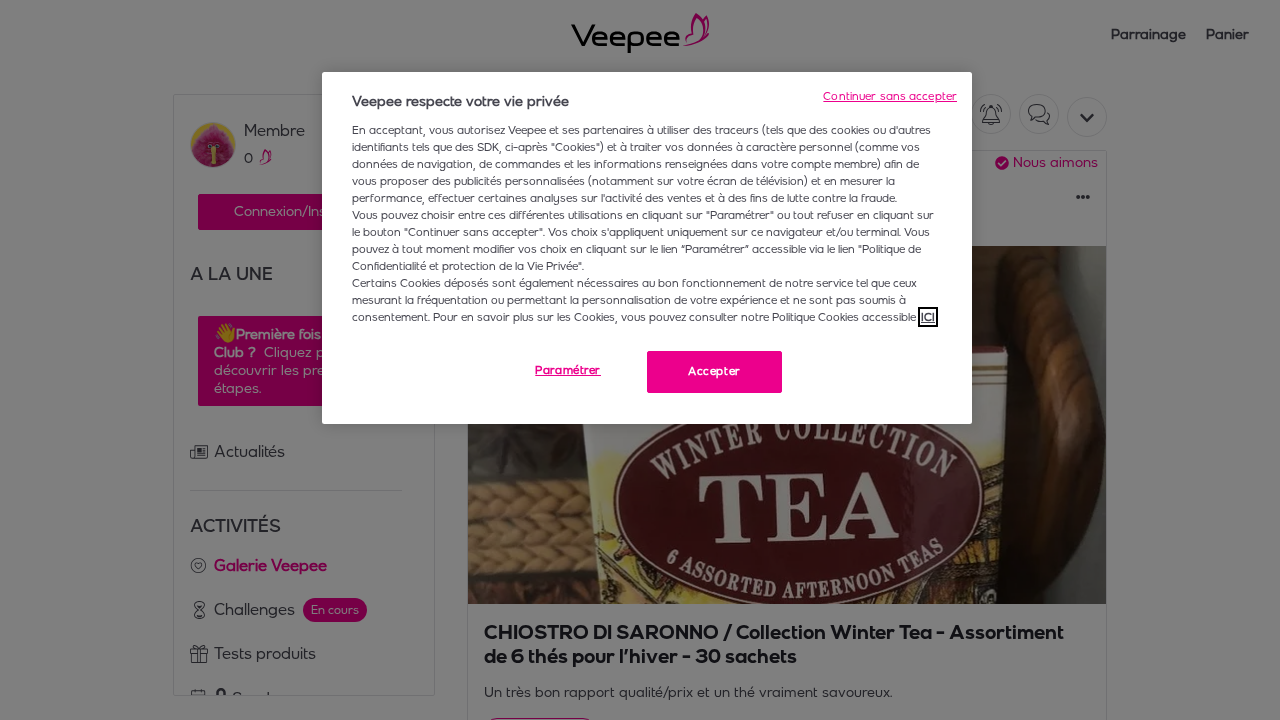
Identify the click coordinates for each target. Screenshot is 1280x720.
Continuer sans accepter (890, 96)
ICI (928, 317)
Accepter (714, 371)
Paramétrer (568, 370)
